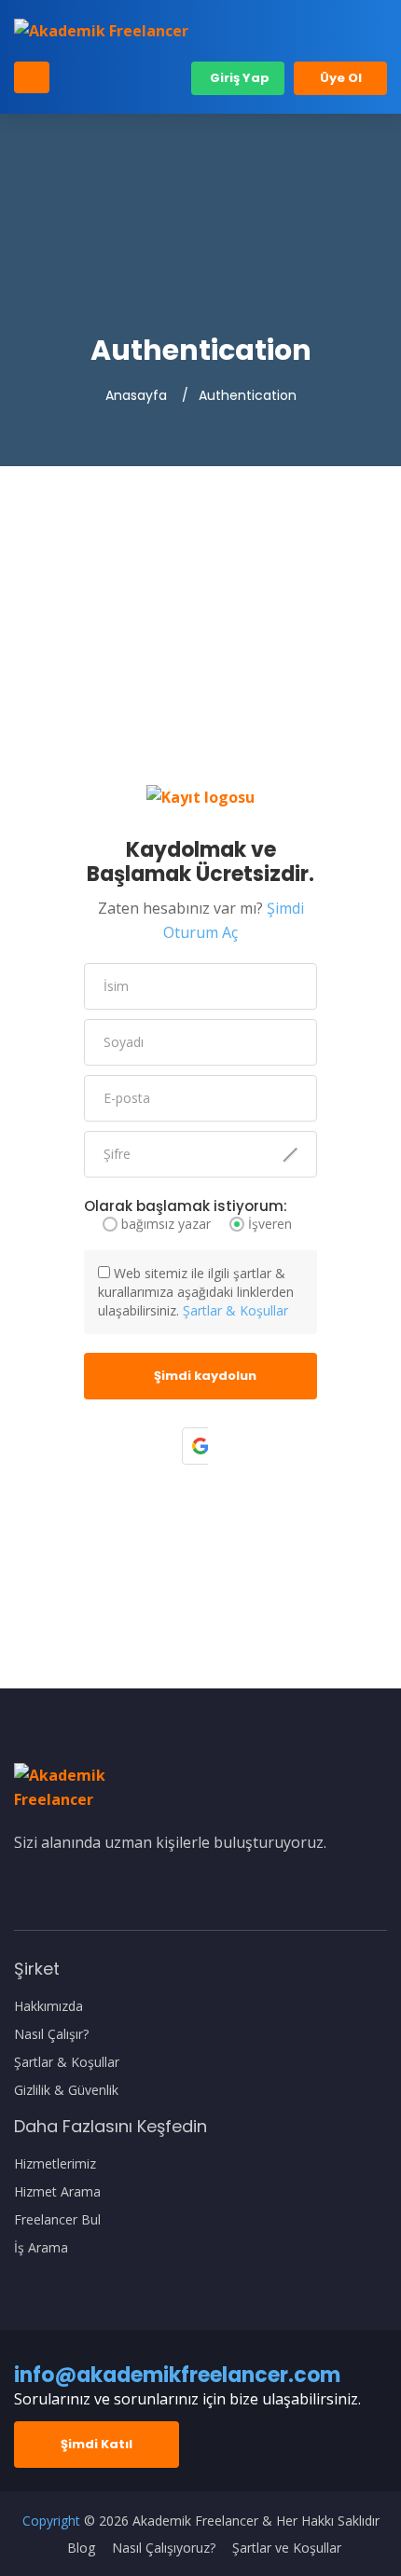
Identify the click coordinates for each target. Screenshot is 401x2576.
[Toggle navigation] (32, 77)
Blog (81, 2548)
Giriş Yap (238, 78)
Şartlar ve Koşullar (287, 2548)
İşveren (270, 1224)
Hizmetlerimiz (55, 2164)
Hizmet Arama (57, 2192)
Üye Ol (341, 78)
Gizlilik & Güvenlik (66, 2090)
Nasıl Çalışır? (51, 2034)
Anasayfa (136, 395)
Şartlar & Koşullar (235, 1310)
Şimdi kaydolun (205, 1376)
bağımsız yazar (166, 1224)
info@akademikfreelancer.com (177, 2375)
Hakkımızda (48, 2006)
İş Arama (41, 2248)
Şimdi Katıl (97, 2444)
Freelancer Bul (57, 2220)
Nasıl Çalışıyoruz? (164, 2548)
